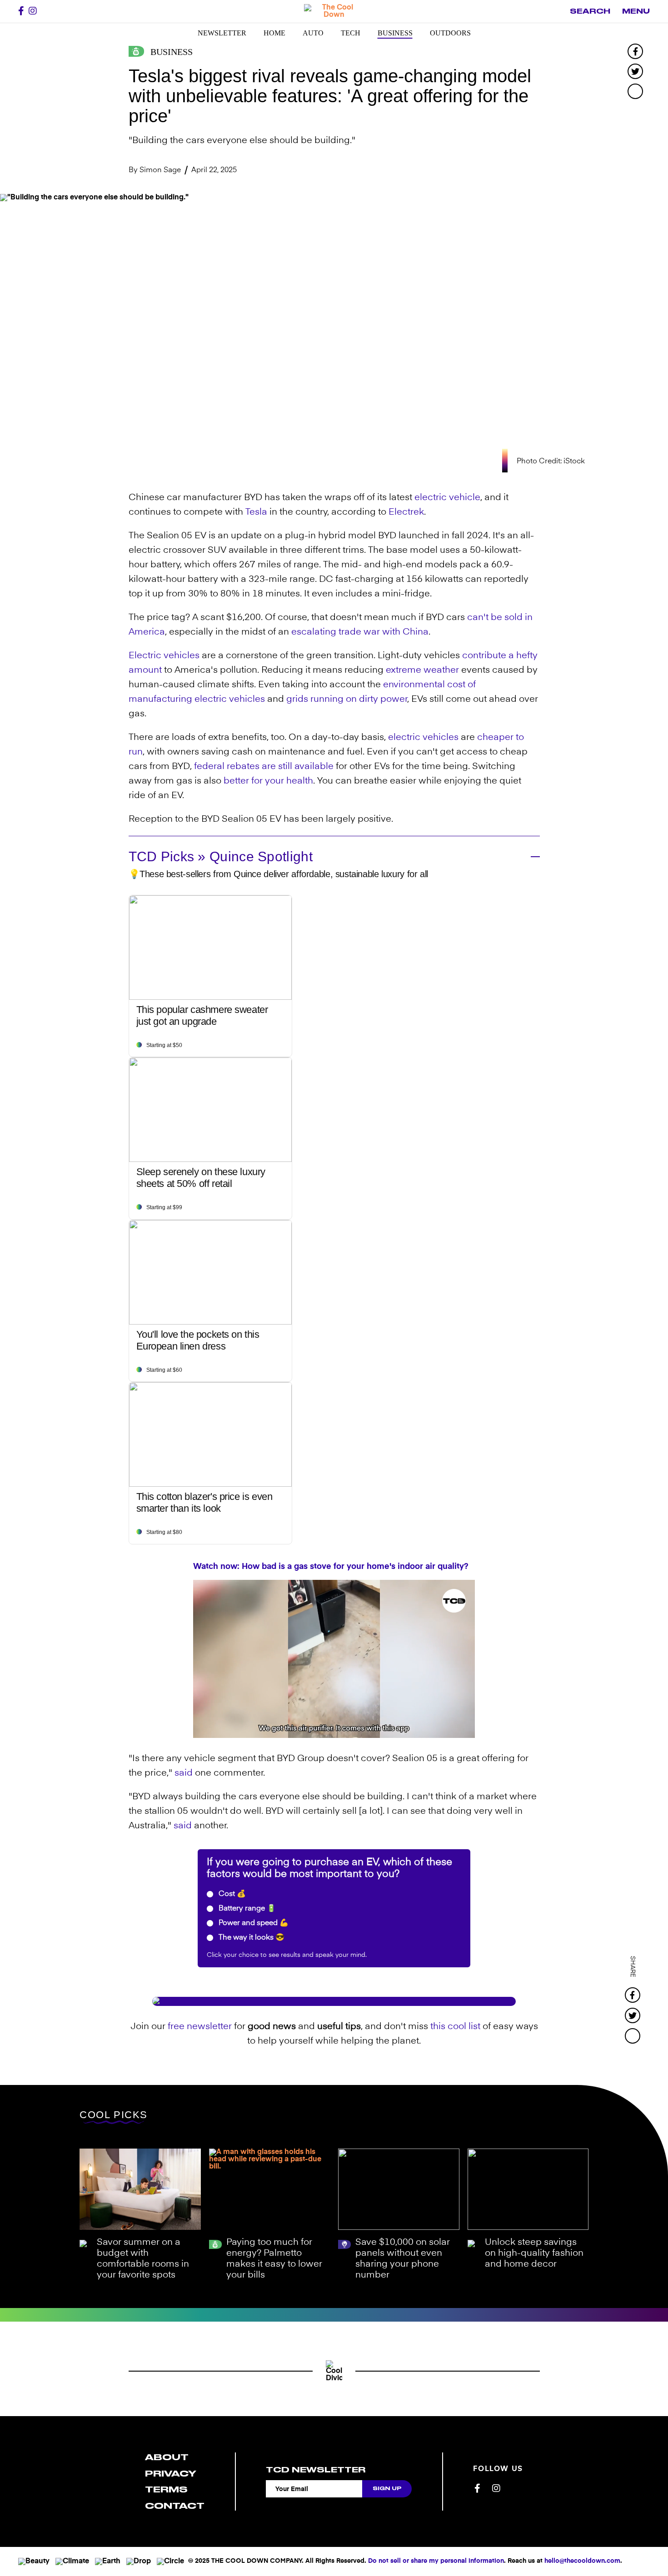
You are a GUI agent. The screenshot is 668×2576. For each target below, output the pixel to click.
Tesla (256, 512)
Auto (313, 33)
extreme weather (422, 670)
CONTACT (175, 2506)
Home (274, 33)
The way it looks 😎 (251, 1938)
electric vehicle (447, 498)
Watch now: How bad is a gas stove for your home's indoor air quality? (331, 1567)
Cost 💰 (231, 1894)
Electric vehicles (164, 656)
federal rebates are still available (264, 767)
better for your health (268, 781)
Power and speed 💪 (253, 1923)
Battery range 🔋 (246, 1909)
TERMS (166, 2489)
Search (590, 11)
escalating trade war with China (360, 632)
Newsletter (222, 33)
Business (395, 33)
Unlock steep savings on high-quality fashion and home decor (534, 2253)
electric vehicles (230, 700)
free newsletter (200, 2027)
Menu (636, 11)
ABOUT (167, 2457)
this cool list (455, 2027)
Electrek (406, 512)
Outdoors (450, 33)
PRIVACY (171, 2474)
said (184, 1773)
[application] (334, 1659)
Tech (351, 33)
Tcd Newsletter (316, 2470)
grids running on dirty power (347, 700)
